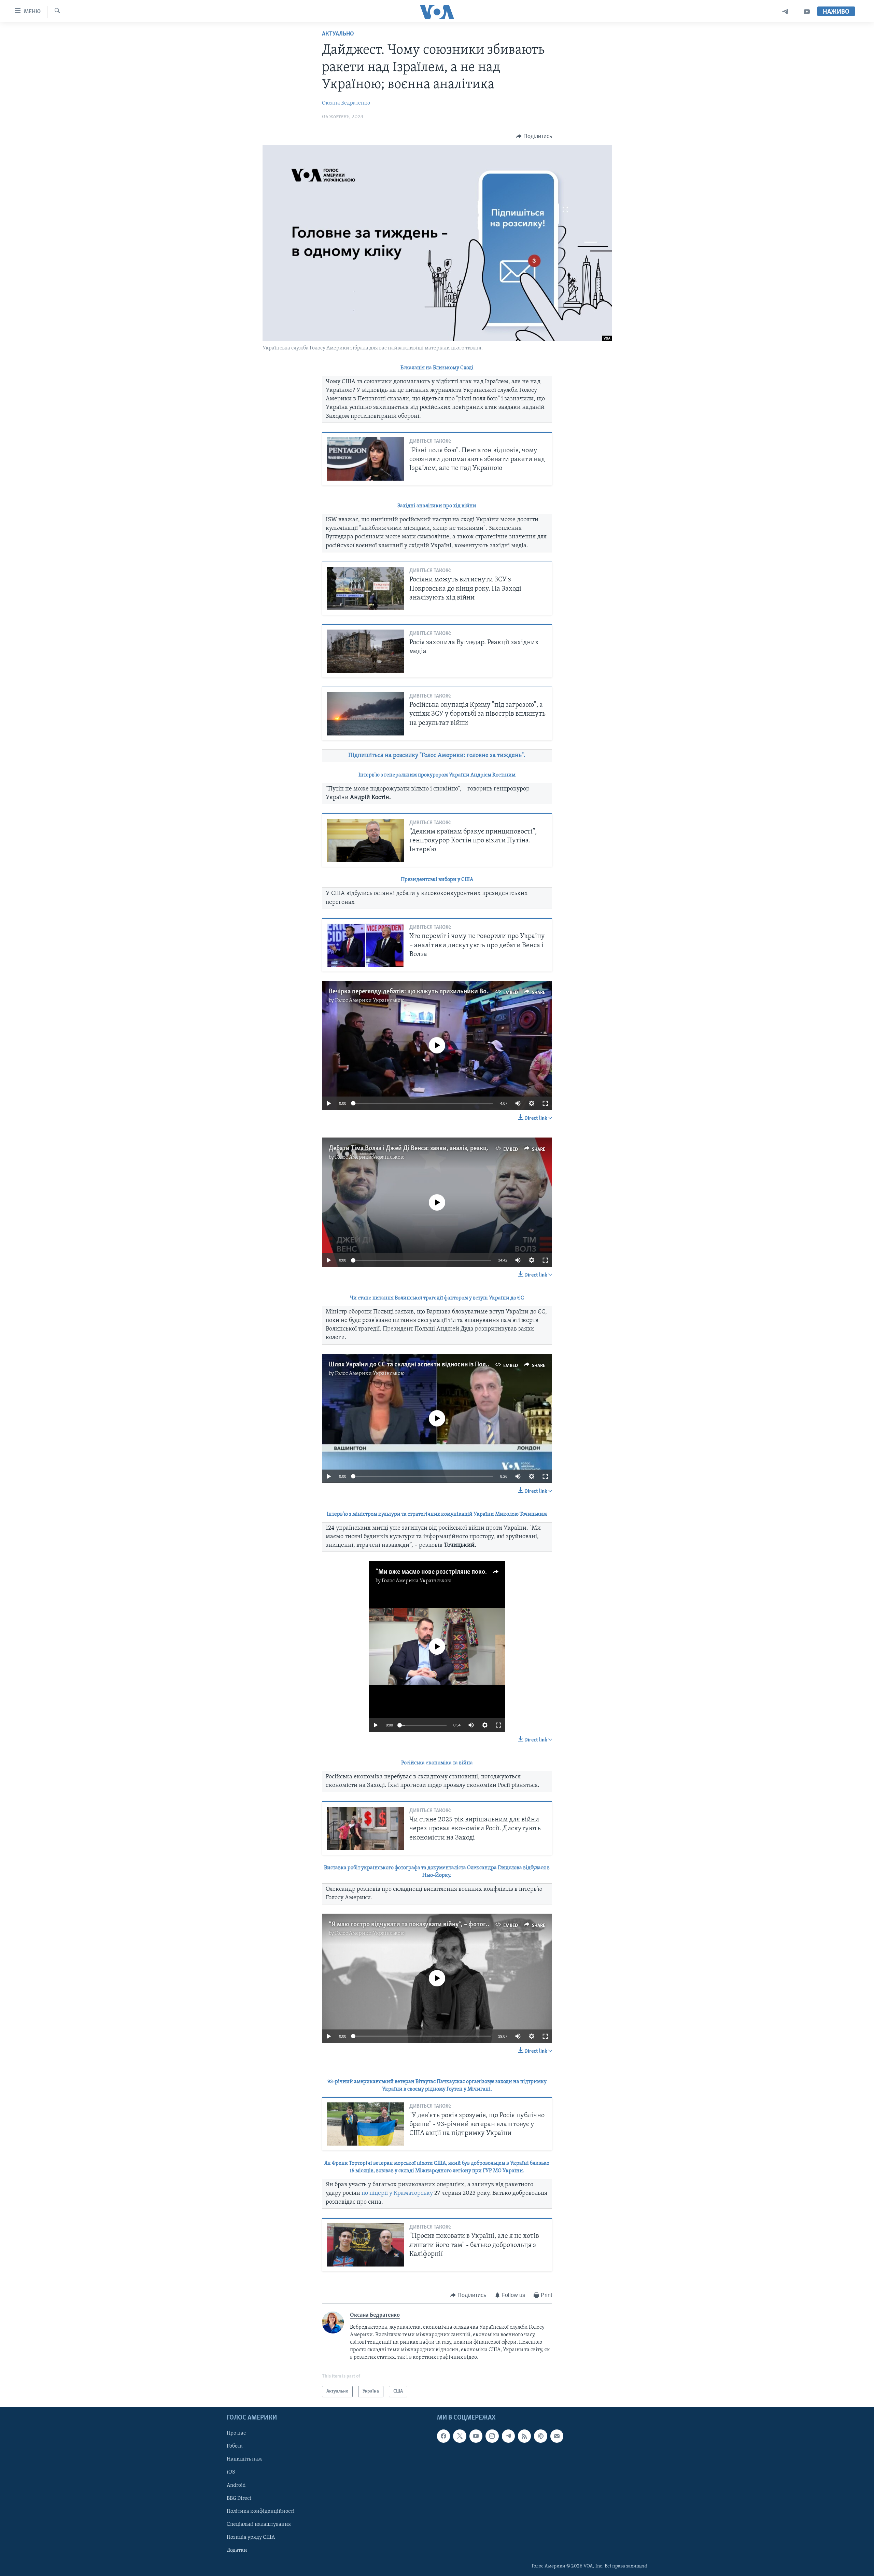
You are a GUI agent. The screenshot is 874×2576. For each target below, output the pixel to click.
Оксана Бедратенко (346, 103)
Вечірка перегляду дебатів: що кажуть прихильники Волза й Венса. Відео (433, 992)
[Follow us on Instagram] (492, 2436)
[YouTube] (807, 12)
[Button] (534, 136)
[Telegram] (785, 12)
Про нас (236, 2433)
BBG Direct (239, 2498)
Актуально (338, 34)
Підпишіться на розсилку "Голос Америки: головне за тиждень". (437, 756)
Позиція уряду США (251, 2537)
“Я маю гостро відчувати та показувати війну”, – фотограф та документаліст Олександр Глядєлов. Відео (478, 1925)
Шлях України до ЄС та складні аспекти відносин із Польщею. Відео (425, 1365)
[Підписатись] (557, 2436)
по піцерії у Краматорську (397, 2193)
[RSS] (524, 2436)
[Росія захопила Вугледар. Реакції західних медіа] (365, 651)
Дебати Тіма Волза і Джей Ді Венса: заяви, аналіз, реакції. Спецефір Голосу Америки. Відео (458, 1148)
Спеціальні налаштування (259, 2524)
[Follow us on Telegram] (508, 2436)
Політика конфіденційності (261, 2511)
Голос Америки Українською (370, 1001)
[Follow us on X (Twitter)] (460, 2436)
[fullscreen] (545, 1103)
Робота (235, 2447)
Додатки (237, 2550)
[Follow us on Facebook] (443, 2436)
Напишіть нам (244, 2460)
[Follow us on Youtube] (476, 2436)
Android (236, 2485)
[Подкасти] (540, 2436)
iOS (231, 2472)
